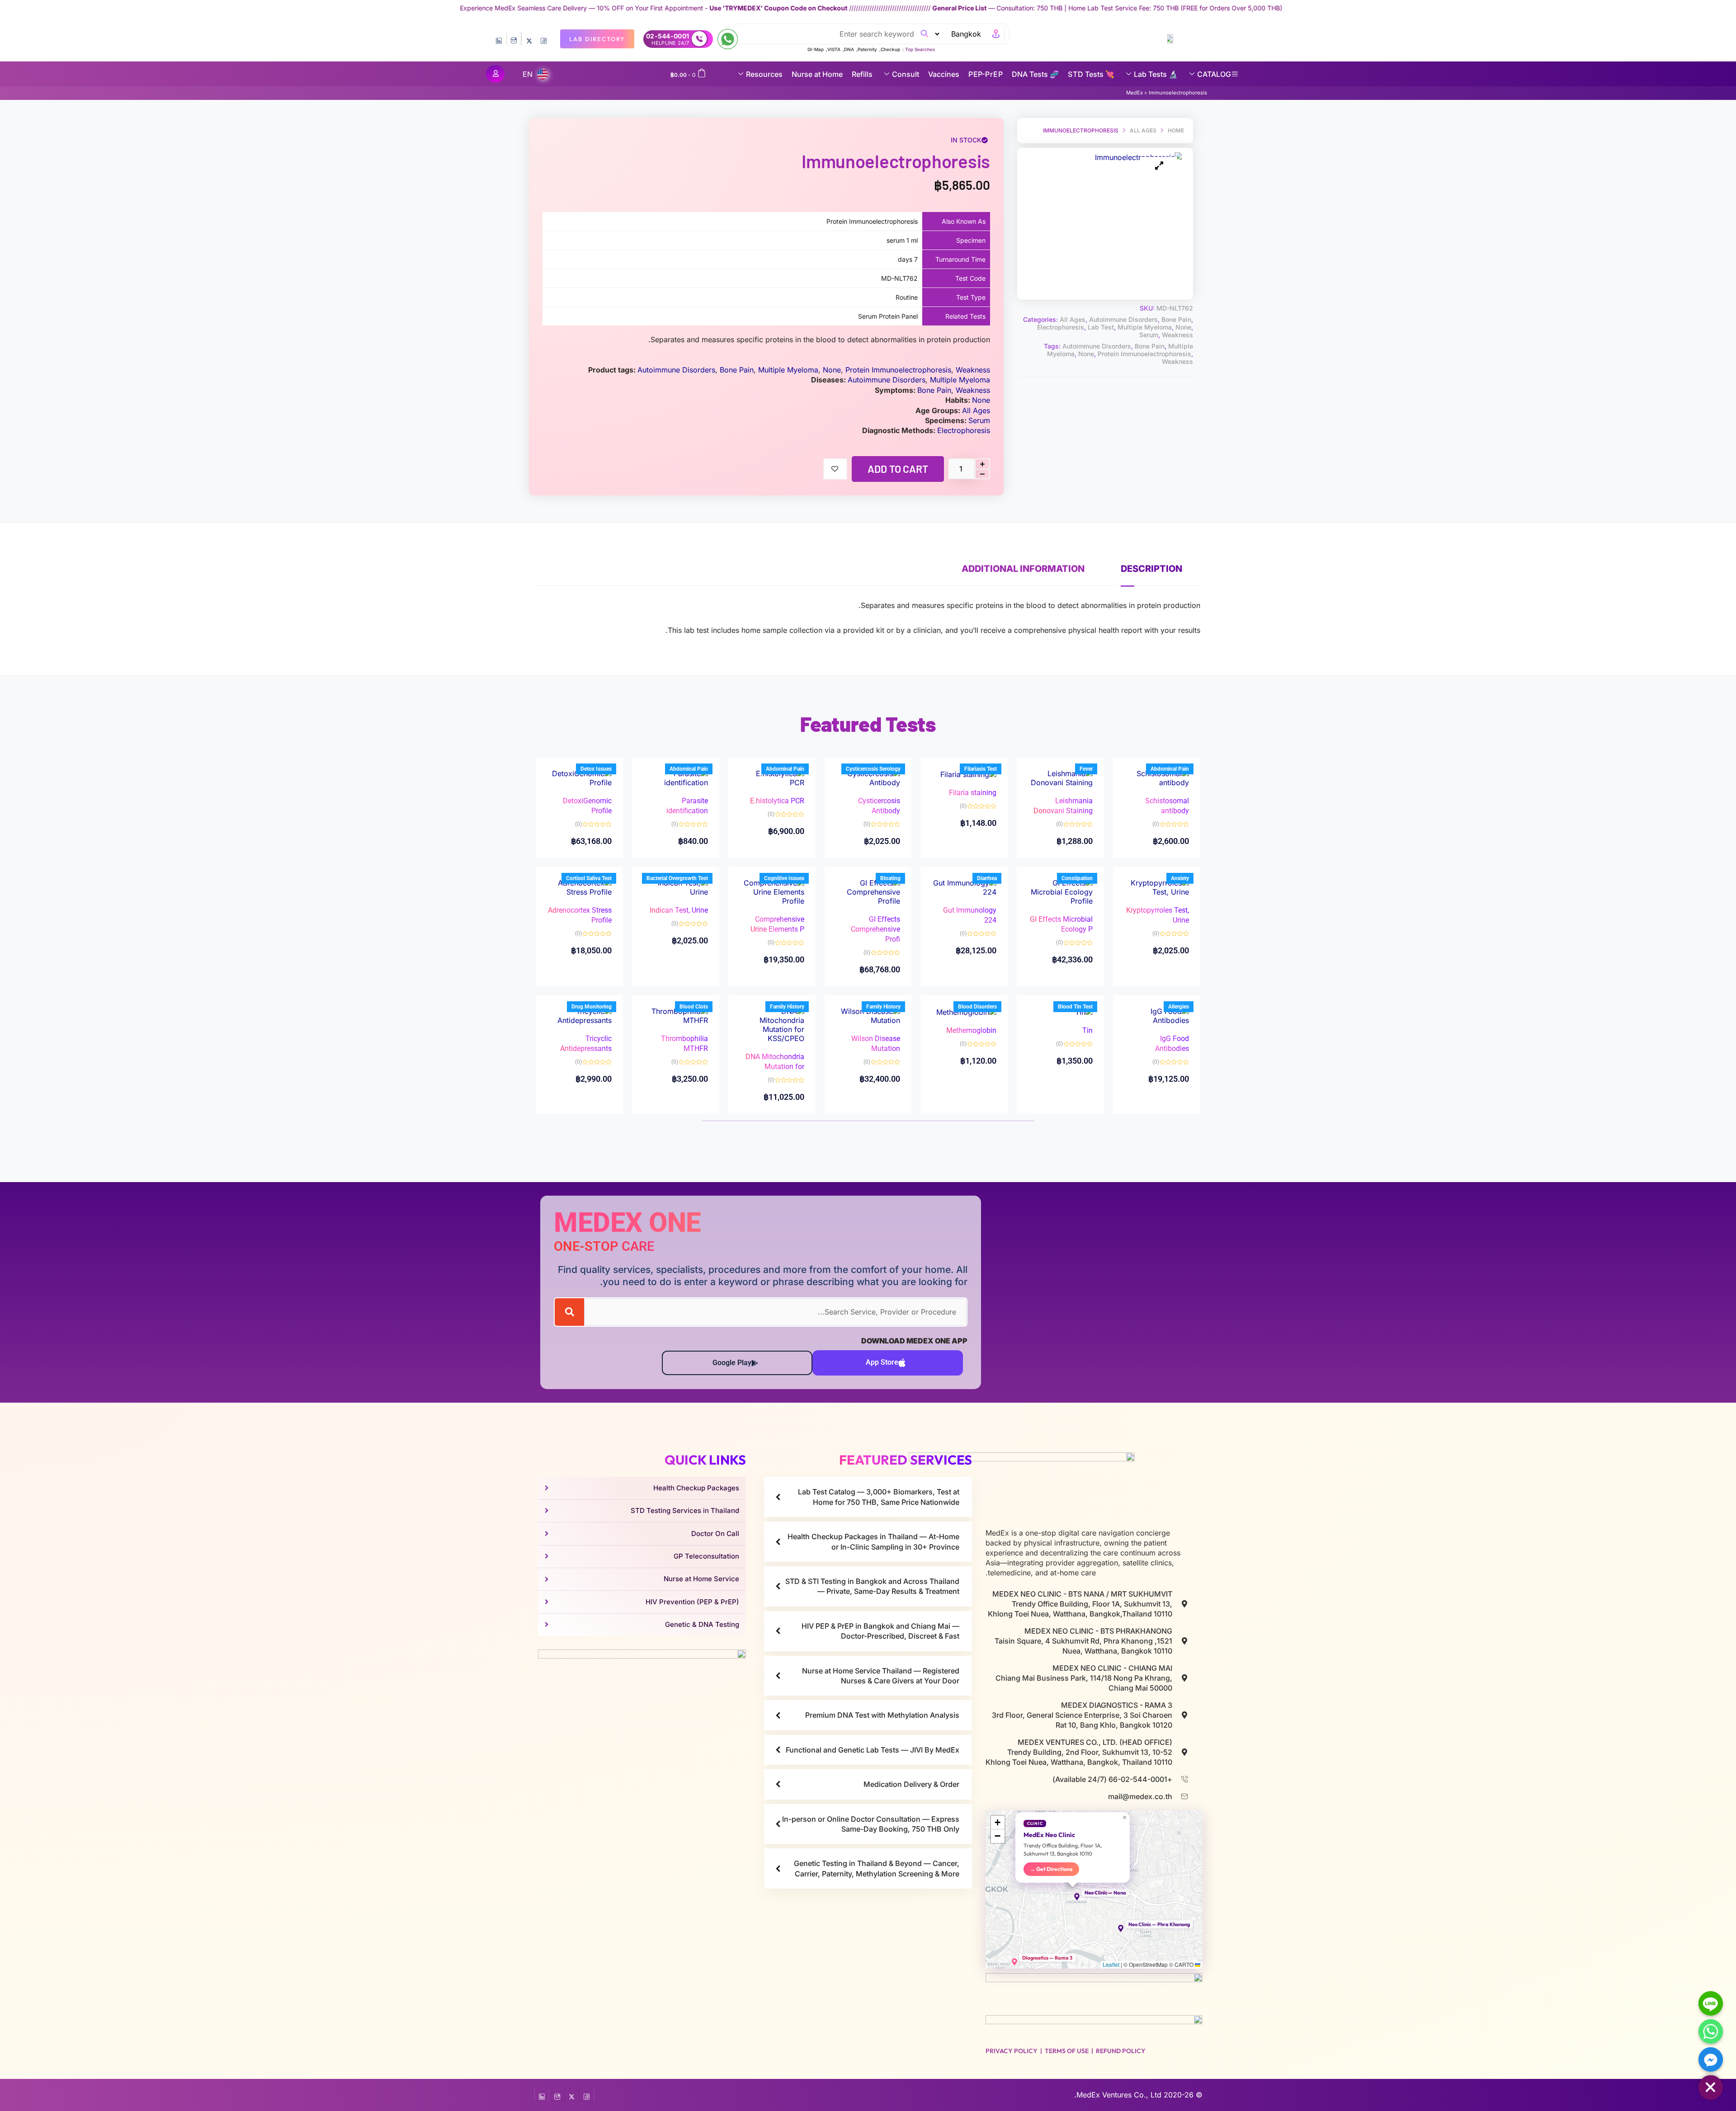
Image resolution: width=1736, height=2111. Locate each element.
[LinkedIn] (499, 39)
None (1183, 327)
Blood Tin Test (1075, 1007)
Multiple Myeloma (1145, 327)
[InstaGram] (514, 39)
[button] (1073, 1897)
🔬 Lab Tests (1156, 74)
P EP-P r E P (986, 74)
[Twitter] (529, 39)
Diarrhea (987, 878)
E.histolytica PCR (777, 801)
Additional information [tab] (1023, 569)
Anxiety (1180, 878)
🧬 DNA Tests (1035, 74)
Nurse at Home (817, 74)
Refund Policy (1121, 2051)
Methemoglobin (971, 1030)
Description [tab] (1151, 569)
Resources (764, 74)
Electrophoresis (1061, 327)
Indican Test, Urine (679, 910)
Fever (1086, 769)
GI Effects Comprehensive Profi (875, 929)
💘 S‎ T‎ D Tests (1091, 74)
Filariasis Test (981, 769)
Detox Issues (596, 769)
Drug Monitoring (592, 1007)
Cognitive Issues (784, 878)
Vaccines (944, 74)
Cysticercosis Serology (873, 769)
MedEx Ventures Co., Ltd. (1118, 2095)
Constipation (1077, 878)
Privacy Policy (1012, 2051)
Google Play (732, 1363)
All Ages (1143, 130)
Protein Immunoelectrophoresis (1144, 354)
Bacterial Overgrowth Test (677, 878)
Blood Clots (694, 1007)
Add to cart (898, 469)
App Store (882, 1362)
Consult (906, 74)
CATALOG (1214, 74)
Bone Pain (1176, 319)
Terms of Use (1067, 2051)
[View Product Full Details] (1157, 777)
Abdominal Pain (1170, 769)
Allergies (1179, 1007)
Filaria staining (973, 793)
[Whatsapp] (1711, 2031)
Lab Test (1101, 327)
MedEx (1135, 93)
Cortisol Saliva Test (589, 878)
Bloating (890, 878)
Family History (883, 1007)
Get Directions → (1051, 1869)
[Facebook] (544, 39)
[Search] (569, 1312)
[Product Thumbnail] (1159, 166)
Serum (1149, 335)
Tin (1087, 1030)
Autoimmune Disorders (1123, 319)
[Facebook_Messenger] (1711, 2059)
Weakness (1177, 335)
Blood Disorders (977, 1007)
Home (1176, 130)
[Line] (1711, 2003)
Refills (862, 74)
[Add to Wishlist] (835, 469)
